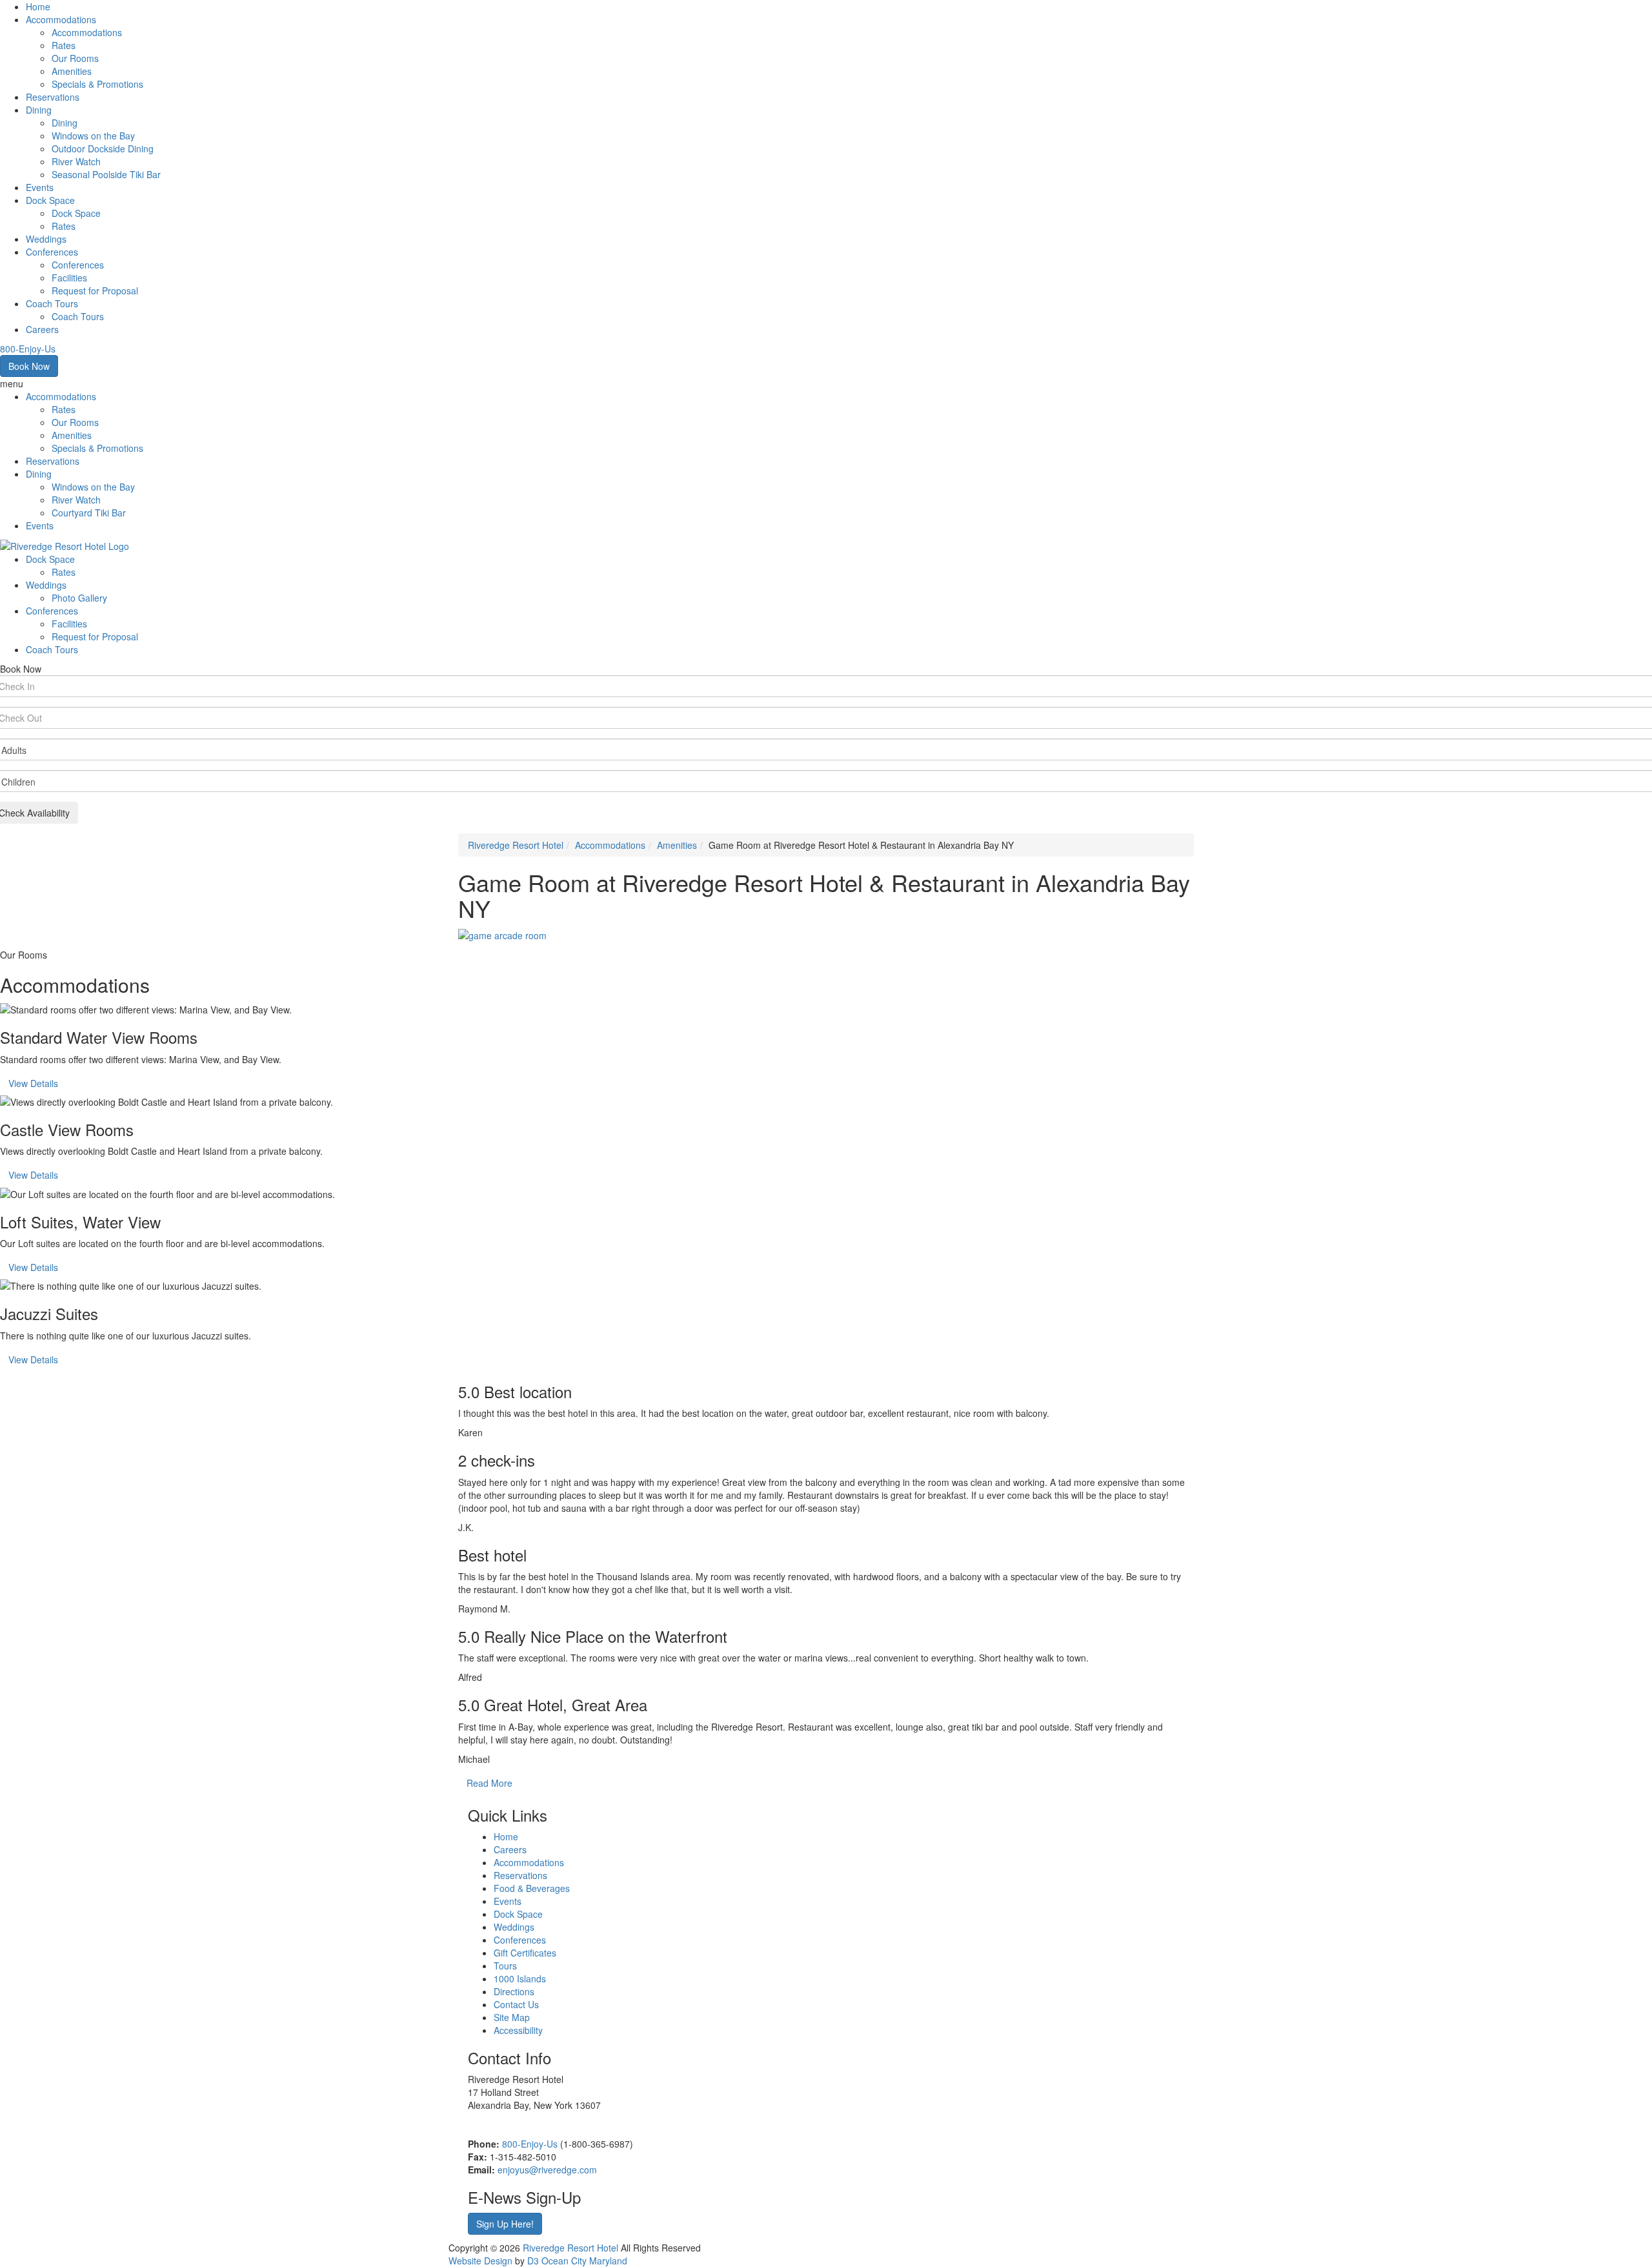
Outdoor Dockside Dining (103, 148)
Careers (42, 329)
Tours (505, 1966)
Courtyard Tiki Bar (89, 513)
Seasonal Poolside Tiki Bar (106, 174)
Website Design (480, 2261)
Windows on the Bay (93, 136)
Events (40, 187)
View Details (33, 1083)
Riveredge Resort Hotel (516, 845)
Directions (514, 1991)
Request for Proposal (95, 290)
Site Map (512, 2017)
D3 (533, 2261)
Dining (39, 110)
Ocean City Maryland (584, 2261)
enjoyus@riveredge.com (547, 2170)
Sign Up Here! (505, 2224)
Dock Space (50, 200)
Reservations (53, 97)
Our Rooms (75, 58)
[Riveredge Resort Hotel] (65, 545)
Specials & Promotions (97, 84)
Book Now (29, 366)
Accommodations (61, 19)
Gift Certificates (525, 1953)
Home (38, 6)
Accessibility (518, 2030)
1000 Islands (520, 1978)
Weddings (46, 239)
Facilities (69, 278)
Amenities (72, 71)
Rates (64, 45)
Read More (489, 1783)
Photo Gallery (79, 598)
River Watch (76, 161)
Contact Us (516, 2004)
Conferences (52, 252)
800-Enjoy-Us (530, 2144)
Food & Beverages (532, 1888)
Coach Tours (52, 303)
